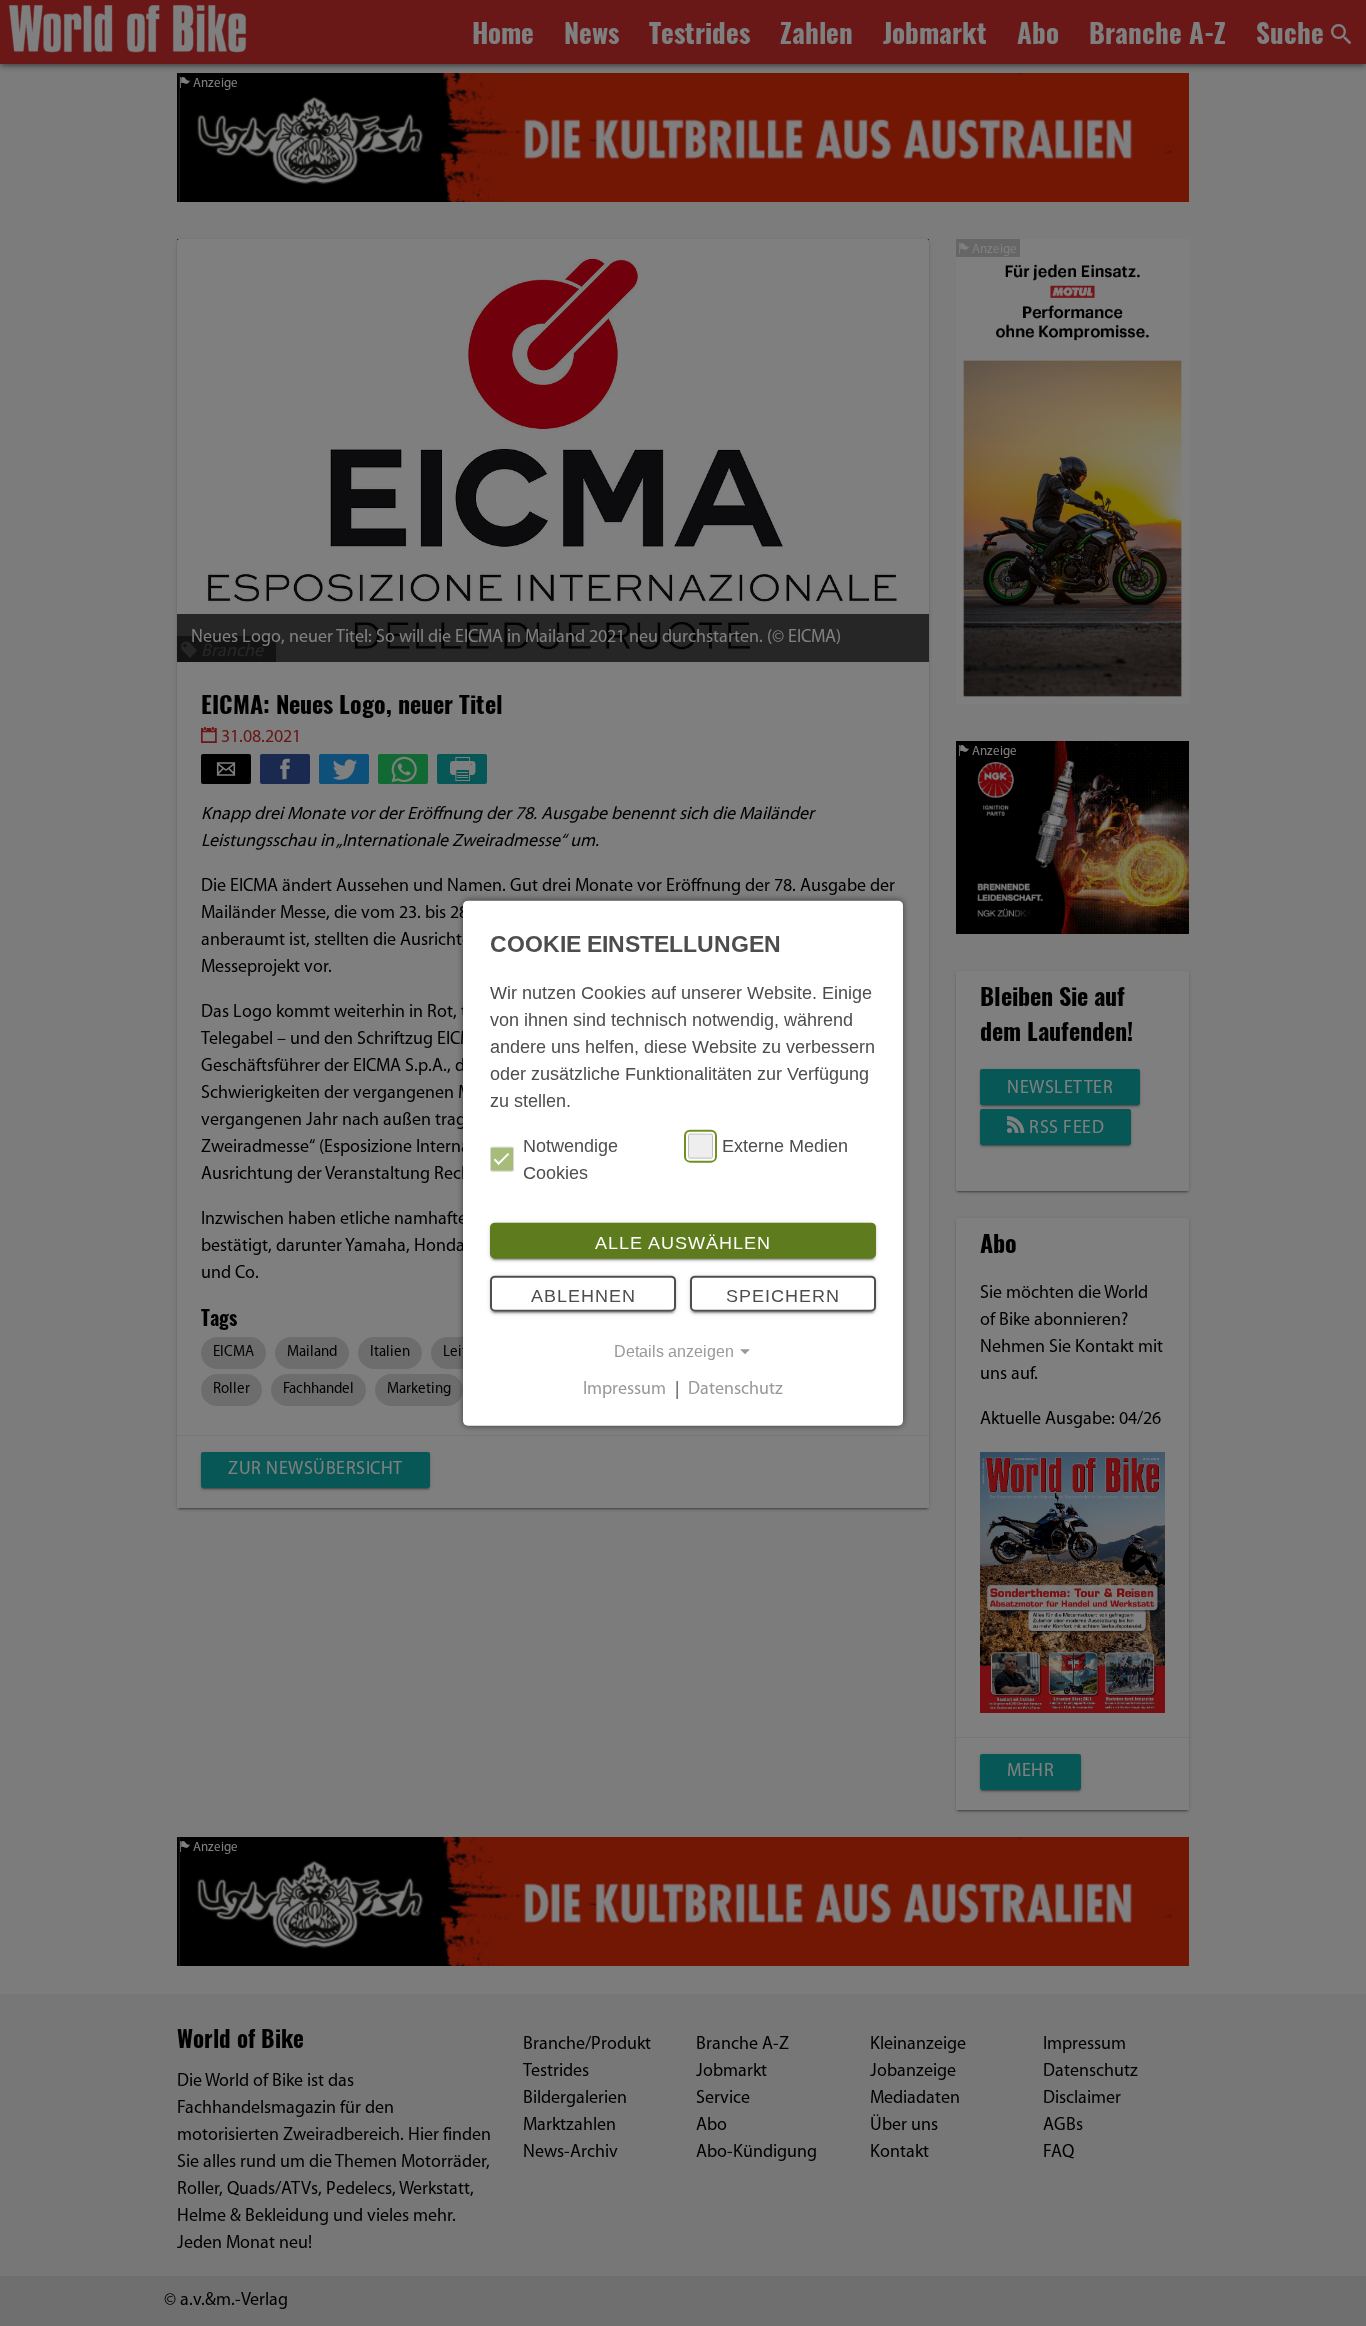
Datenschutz (735, 1390)
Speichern (783, 1296)
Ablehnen (583, 1296)
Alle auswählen (683, 1242)
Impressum (624, 1390)
